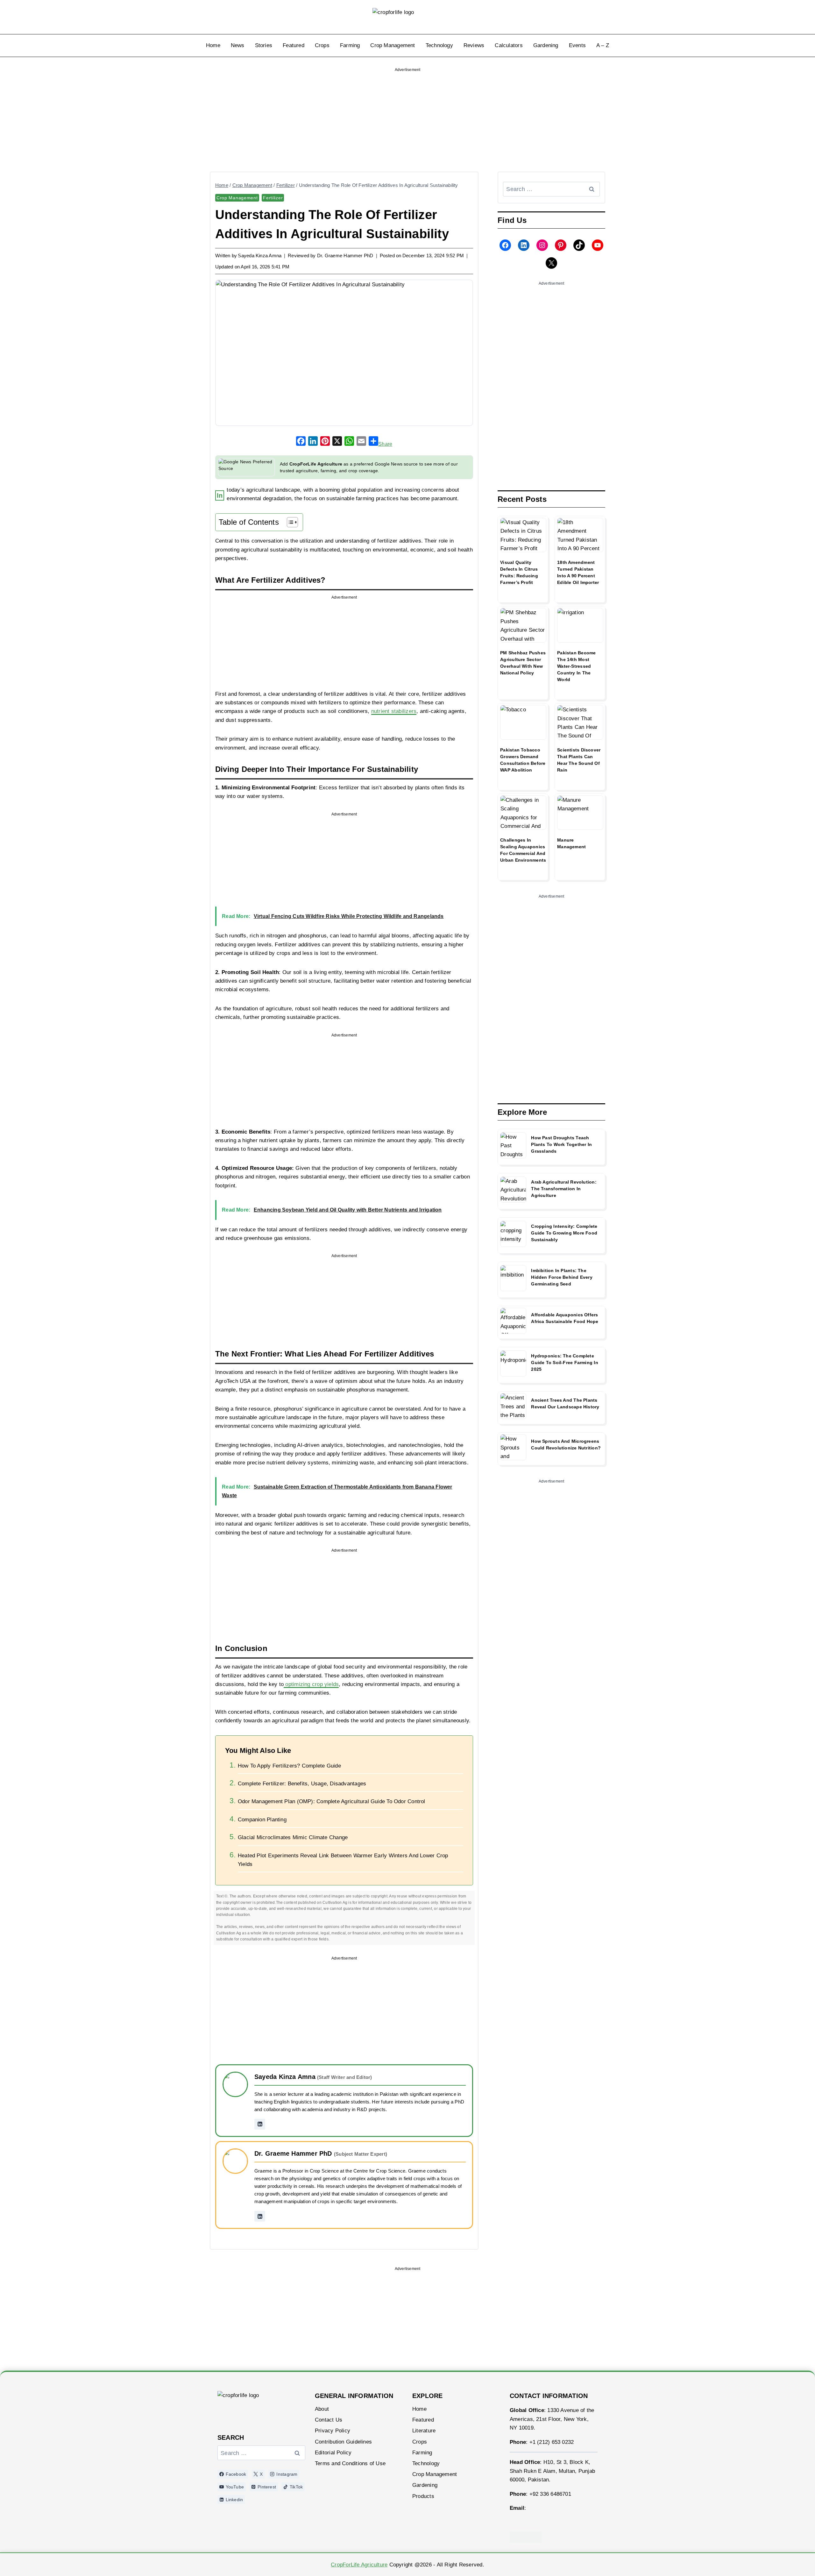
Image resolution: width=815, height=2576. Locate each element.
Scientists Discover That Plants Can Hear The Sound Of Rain (579, 760)
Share (385, 444)
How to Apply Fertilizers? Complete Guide (289, 1766)
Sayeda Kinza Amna (260, 256)
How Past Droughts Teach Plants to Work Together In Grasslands (561, 1144)
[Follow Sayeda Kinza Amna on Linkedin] (260, 2124)
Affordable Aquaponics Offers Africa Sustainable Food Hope (565, 1318)
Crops (322, 45)
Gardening (546, 45)
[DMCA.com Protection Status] (554, 2537)
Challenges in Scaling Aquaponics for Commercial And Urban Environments (523, 850)
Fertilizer (273, 198)
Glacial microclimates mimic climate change (293, 1837)
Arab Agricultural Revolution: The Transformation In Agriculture (564, 1189)
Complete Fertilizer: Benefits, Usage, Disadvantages (302, 1784)
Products (423, 2496)
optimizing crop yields (311, 1684)
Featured (294, 45)
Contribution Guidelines (343, 2442)
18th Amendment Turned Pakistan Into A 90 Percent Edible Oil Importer (578, 572)
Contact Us (329, 2420)
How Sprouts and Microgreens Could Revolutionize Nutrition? (566, 1445)
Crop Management (393, 45)
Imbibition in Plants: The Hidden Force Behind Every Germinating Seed (562, 1277)
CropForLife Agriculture (359, 2565)
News (238, 45)
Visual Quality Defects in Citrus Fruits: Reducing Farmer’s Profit (519, 572)
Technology (439, 45)
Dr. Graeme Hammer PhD (345, 256)
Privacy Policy (333, 2431)
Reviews (474, 45)
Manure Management (571, 843)
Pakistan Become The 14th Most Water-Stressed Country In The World (576, 666)
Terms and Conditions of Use (350, 2463)
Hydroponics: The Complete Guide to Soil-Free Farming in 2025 (564, 1363)
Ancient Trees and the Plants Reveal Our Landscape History (565, 1403)
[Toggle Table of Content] (289, 522)
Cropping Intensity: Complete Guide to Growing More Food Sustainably (564, 1233)
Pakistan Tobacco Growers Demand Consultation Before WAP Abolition (523, 760)
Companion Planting (262, 1820)
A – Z (603, 45)
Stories (264, 45)
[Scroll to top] (793, 2562)
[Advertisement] (407, 116)
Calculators (509, 45)
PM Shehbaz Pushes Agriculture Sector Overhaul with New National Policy (523, 663)
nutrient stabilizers (394, 711)
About (322, 2409)
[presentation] (523, 535)
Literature (424, 2431)
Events (577, 45)
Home (213, 45)
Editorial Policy (333, 2453)
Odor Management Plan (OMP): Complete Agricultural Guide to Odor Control (332, 1801)
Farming (350, 45)
